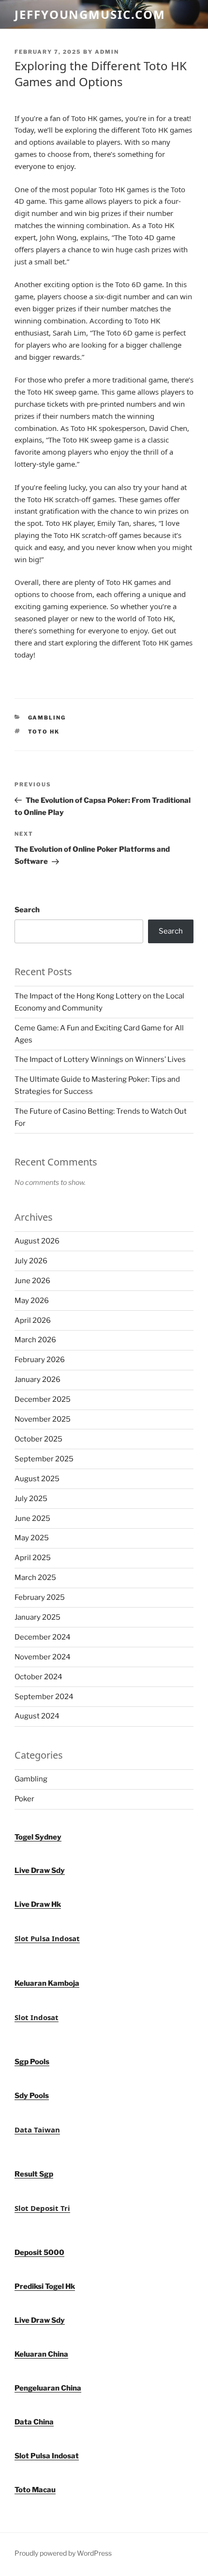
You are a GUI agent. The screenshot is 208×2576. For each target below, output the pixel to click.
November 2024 (43, 1657)
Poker (24, 1799)
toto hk (44, 732)
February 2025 (40, 1597)
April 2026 (33, 1320)
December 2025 (43, 1399)
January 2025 (37, 1617)
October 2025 (38, 1439)
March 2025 (35, 1578)
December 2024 (43, 1637)
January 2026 (37, 1380)
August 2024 (37, 1716)
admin (107, 52)
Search (27, 910)
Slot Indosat (37, 2017)
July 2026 (31, 1261)
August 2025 (37, 1479)
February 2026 (40, 1360)
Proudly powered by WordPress (63, 2553)
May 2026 (32, 1301)
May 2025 (32, 1538)
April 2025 (33, 1558)
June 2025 (32, 1518)
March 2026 (35, 1340)
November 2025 (43, 1419)
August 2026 (37, 1241)
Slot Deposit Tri (42, 2208)
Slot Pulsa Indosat (47, 1938)
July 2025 (31, 1499)
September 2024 (44, 1697)
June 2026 (32, 1281)
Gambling (47, 718)
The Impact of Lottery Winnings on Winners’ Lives (100, 1059)
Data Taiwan (37, 2130)
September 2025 (44, 1459)
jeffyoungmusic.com (90, 14)
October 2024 (38, 1677)
